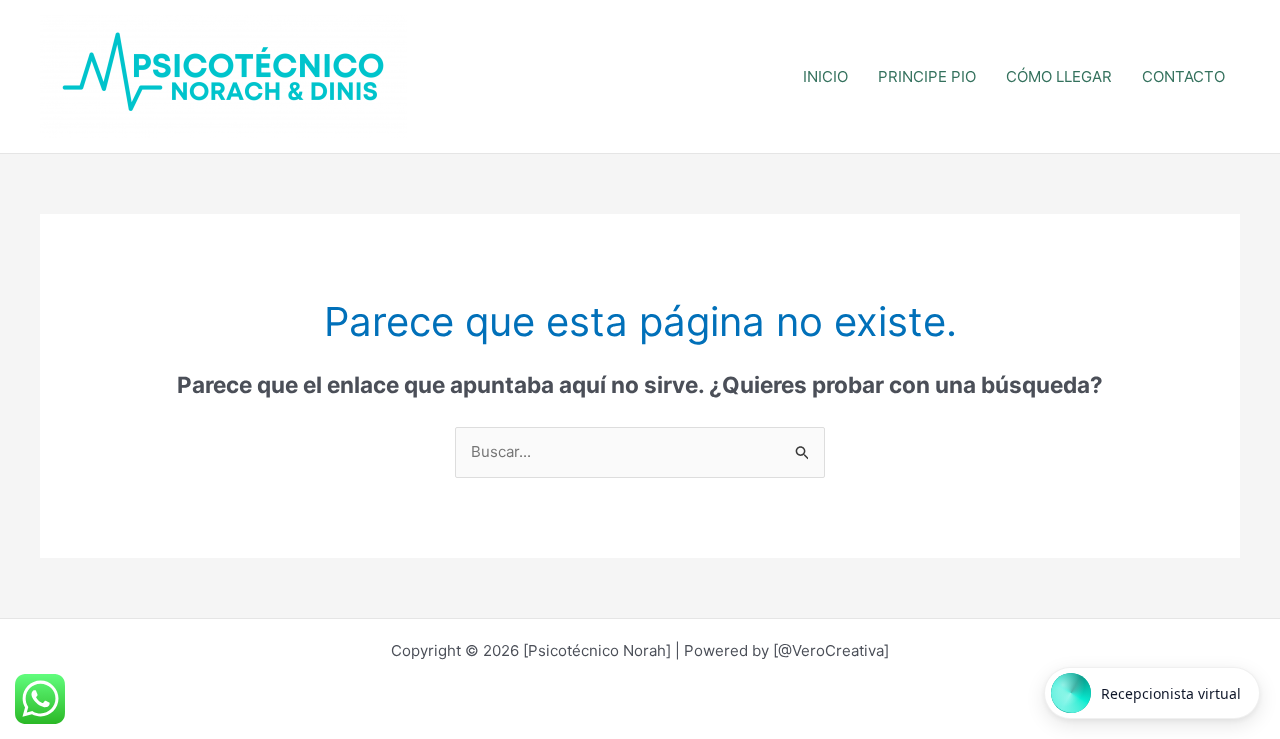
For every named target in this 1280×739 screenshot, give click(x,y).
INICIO (825, 76)
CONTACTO (1183, 76)
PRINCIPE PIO (927, 76)
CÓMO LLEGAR (1059, 76)
